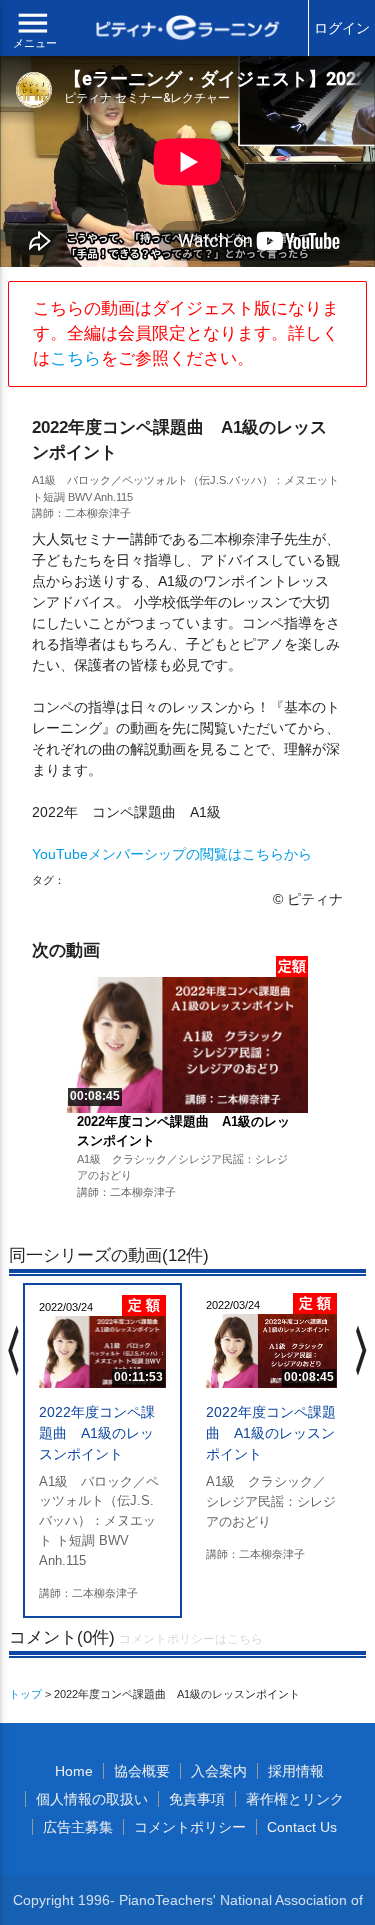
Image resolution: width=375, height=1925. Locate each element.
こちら (75, 358)
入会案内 (219, 1771)
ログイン (342, 28)
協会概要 (142, 1771)
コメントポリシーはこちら (191, 1639)
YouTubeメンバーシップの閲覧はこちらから (172, 854)
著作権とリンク (295, 1799)
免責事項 (197, 1799)
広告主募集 (78, 1827)
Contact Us (302, 1827)
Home (74, 1771)
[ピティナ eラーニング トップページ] (188, 30)
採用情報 (296, 1771)
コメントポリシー (190, 1827)
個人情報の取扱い (92, 1799)
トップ (25, 1694)
